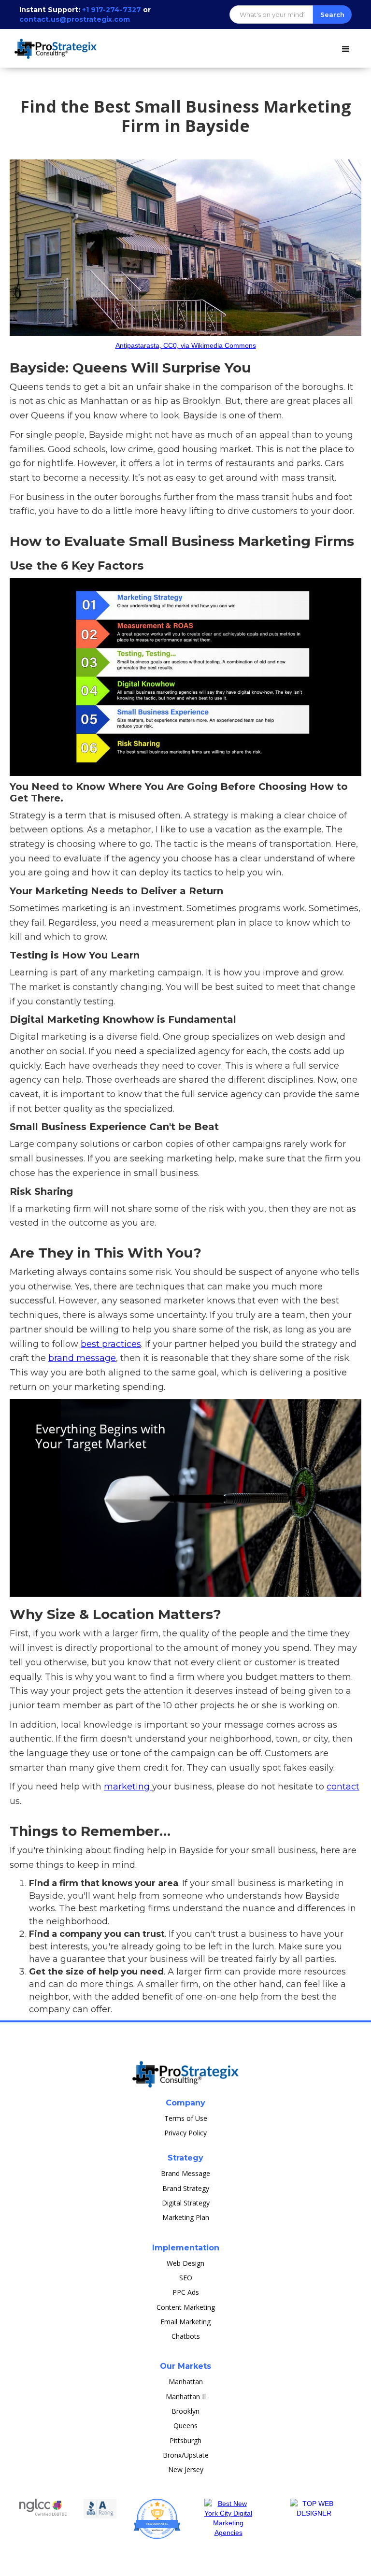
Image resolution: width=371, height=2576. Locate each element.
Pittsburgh (185, 2440)
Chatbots (186, 2336)
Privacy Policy (185, 2133)
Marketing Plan (186, 2217)
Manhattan (186, 2382)
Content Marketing (186, 2307)
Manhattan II (186, 2397)
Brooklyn (185, 2411)
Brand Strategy (186, 2188)
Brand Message (185, 2173)
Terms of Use (186, 2118)
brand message (82, 1358)
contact (343, 1787)
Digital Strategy (186, 2203)
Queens (185, 2426)
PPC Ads (186, 2292)
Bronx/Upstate (186, 2455)
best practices (111, 1344)
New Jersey (186, 2469)
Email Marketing (185, 2322)
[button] (346, 47)
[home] (58, 44)
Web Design (185, 2263)
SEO (186, 2278)
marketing (128, 1787)
